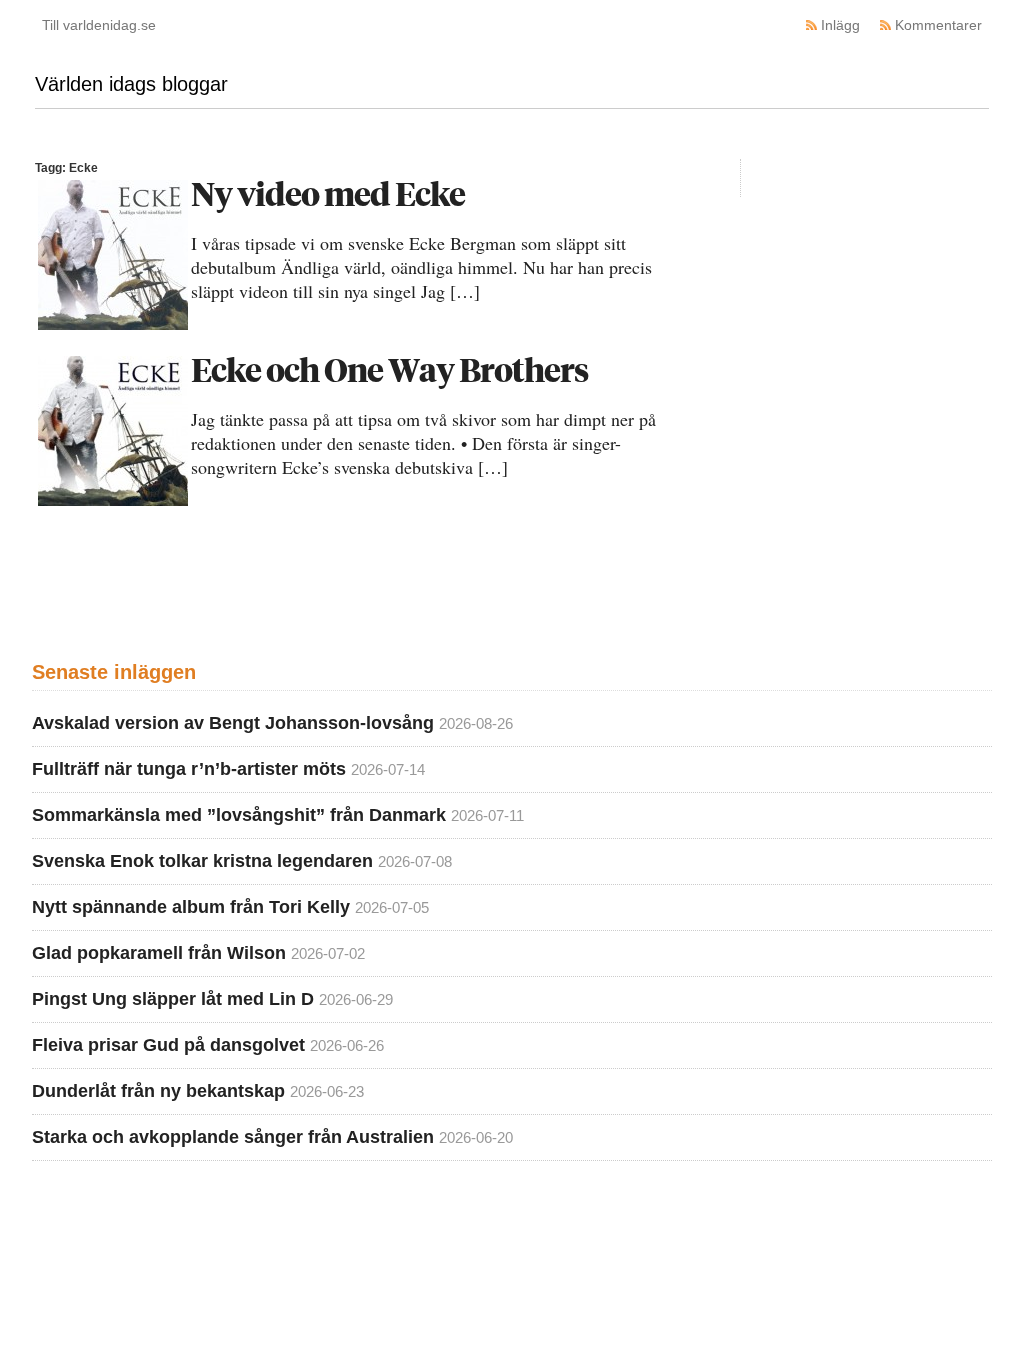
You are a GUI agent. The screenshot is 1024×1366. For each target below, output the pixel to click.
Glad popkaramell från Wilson (159, 953)
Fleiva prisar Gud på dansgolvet (168, 1045)
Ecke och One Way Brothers (389, 369)
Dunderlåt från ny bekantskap (158, 1091)
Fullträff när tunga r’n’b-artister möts (189, 769)
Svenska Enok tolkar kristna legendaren (202, 861)
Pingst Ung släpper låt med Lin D (173, 999)
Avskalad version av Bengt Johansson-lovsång (233, 723)
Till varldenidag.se (99, 25)
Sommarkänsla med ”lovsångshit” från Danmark (239, 815)
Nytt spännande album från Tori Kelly (191, 907)
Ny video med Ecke (328, 193)
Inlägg (840, 25)
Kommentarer (938, 25)
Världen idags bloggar (131, 84)
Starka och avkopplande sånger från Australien (233, 1137)
